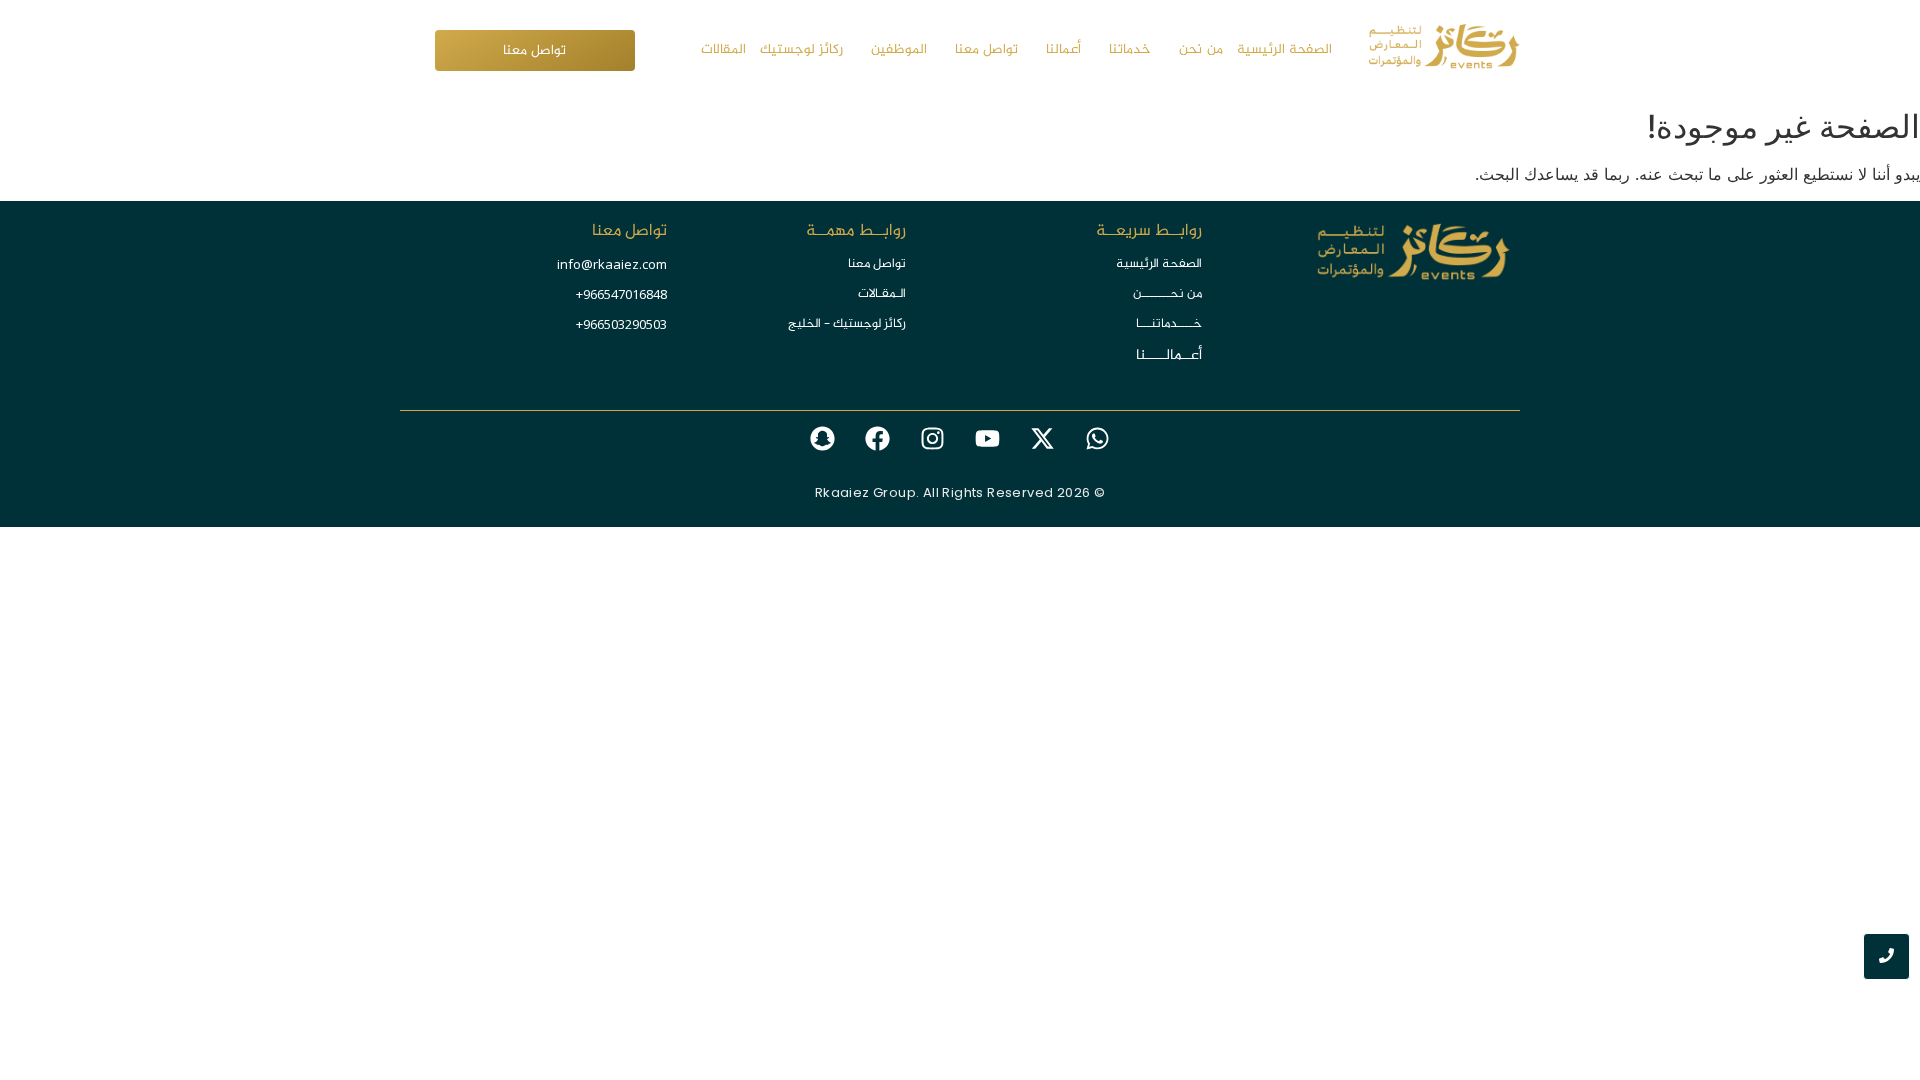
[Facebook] (878, 438)
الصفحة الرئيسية (1159, 264)
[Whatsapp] (1098, 438)
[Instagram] (933, 438)
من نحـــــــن (1167, 294)
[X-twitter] (1043, 438)
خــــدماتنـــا (1169, 324)
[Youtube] (988, 438)
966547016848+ (621, 294)
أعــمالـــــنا (1169, 355)
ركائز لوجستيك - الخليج (847, 324)
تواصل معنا (877, 264)
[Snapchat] (823, 438)
